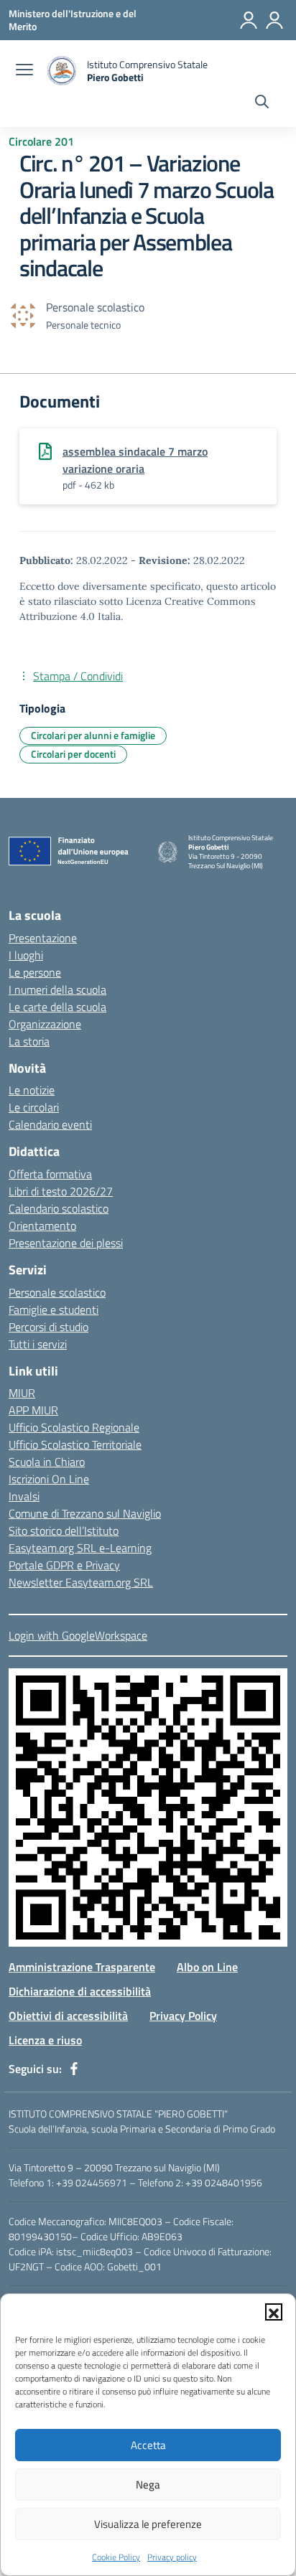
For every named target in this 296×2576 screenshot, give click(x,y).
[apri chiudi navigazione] (24, 71)
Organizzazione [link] (45, 1024)
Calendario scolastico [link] (59, 1208)
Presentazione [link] (43, 938)
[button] (274, 2312)
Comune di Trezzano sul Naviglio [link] (85, 1513)
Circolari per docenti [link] (73, 754)
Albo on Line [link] (207, 1967)
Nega (148, 2485)
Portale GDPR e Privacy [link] (64, 1565)
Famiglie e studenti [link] (54, 1310)
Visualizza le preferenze (148, 2524)
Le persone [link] (35, 972)
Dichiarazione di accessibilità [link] (80, 1991)
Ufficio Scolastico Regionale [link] (74, 1427)
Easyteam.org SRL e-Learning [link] (80, 1548)
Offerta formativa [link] (50, 1174)
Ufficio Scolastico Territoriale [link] (75, 1444)
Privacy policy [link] (172, 2557)
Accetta (148, 2445)
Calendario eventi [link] (50, 1124)
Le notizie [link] (32, 1090)
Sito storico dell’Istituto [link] (64, 1531)
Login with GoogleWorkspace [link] (78, 1635)
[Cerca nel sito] (262, 103)
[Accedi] (249, 20)
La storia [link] (29, 1041)
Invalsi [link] (24, 1496)
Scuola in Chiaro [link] (47, 1462)
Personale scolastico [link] (57, 1292)
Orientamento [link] (42, 1226)
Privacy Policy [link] (183, 2016)
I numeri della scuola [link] (57, 989)
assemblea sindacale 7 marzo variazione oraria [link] (135, 460)
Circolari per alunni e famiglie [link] (93, 735)
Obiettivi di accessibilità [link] (68, 2016)
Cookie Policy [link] (116, 2557)
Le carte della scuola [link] (57, 1007)
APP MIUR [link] (33, 1410)
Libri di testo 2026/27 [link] (61, 1191)
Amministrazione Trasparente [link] (82, 1967)
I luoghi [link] (26, 955)
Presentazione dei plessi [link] (66, 1243)
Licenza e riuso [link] (45, 2040)
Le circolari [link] (34, 1107)
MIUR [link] (22, 1393)
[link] (73, 20)
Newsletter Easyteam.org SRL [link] (81, 1582)
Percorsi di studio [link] (48, 1327)
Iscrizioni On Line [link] (49, 1479)
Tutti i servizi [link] (38, 1344)
